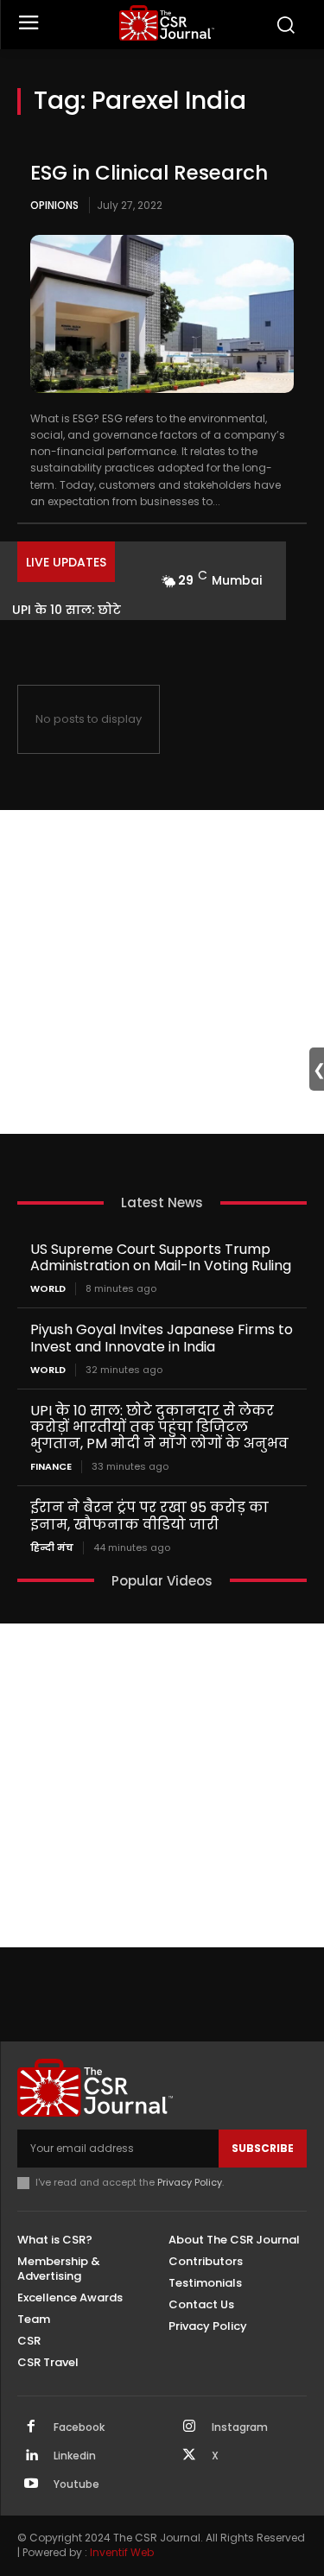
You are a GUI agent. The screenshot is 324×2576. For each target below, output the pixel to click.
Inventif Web (122, 2552)
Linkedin (75, 2456)
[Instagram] (189, 2427)
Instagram (240, 2427)
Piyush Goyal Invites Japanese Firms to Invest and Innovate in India (162, 1338)
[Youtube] (31, 2484)
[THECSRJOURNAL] (166, 23)
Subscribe (263, 2148)
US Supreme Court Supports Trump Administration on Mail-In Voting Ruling (161, 1257)
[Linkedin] (31, 2456)
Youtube (76, 2484)
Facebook (79, 2427)
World (48, 1289)
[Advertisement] (162, 972)
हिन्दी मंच (52, 1548)
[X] (189, 2456)
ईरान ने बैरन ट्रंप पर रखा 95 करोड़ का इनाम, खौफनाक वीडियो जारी (149, 1516)
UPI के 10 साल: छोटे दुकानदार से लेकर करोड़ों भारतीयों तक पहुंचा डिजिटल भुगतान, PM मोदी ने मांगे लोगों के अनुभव (159, 1427)
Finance (51, 1467)
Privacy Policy (190, 2182)
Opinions (54, 205)
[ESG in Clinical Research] (162, 314)
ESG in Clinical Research (149, 173)
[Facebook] (31, 2427)
